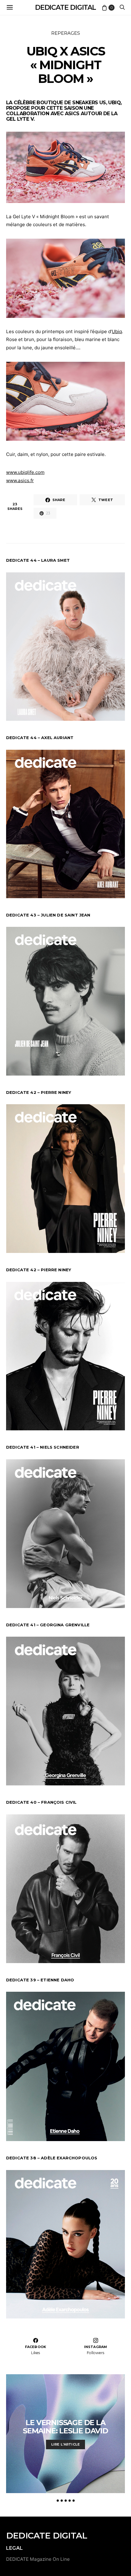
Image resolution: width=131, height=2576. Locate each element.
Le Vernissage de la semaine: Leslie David (65, 2427)
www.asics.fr (20, 480)
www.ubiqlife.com (25, 472)
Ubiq (114, 103)
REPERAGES (66, 33)
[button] (58, 2501)
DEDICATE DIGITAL (65, 7)
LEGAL (14, 2548)
